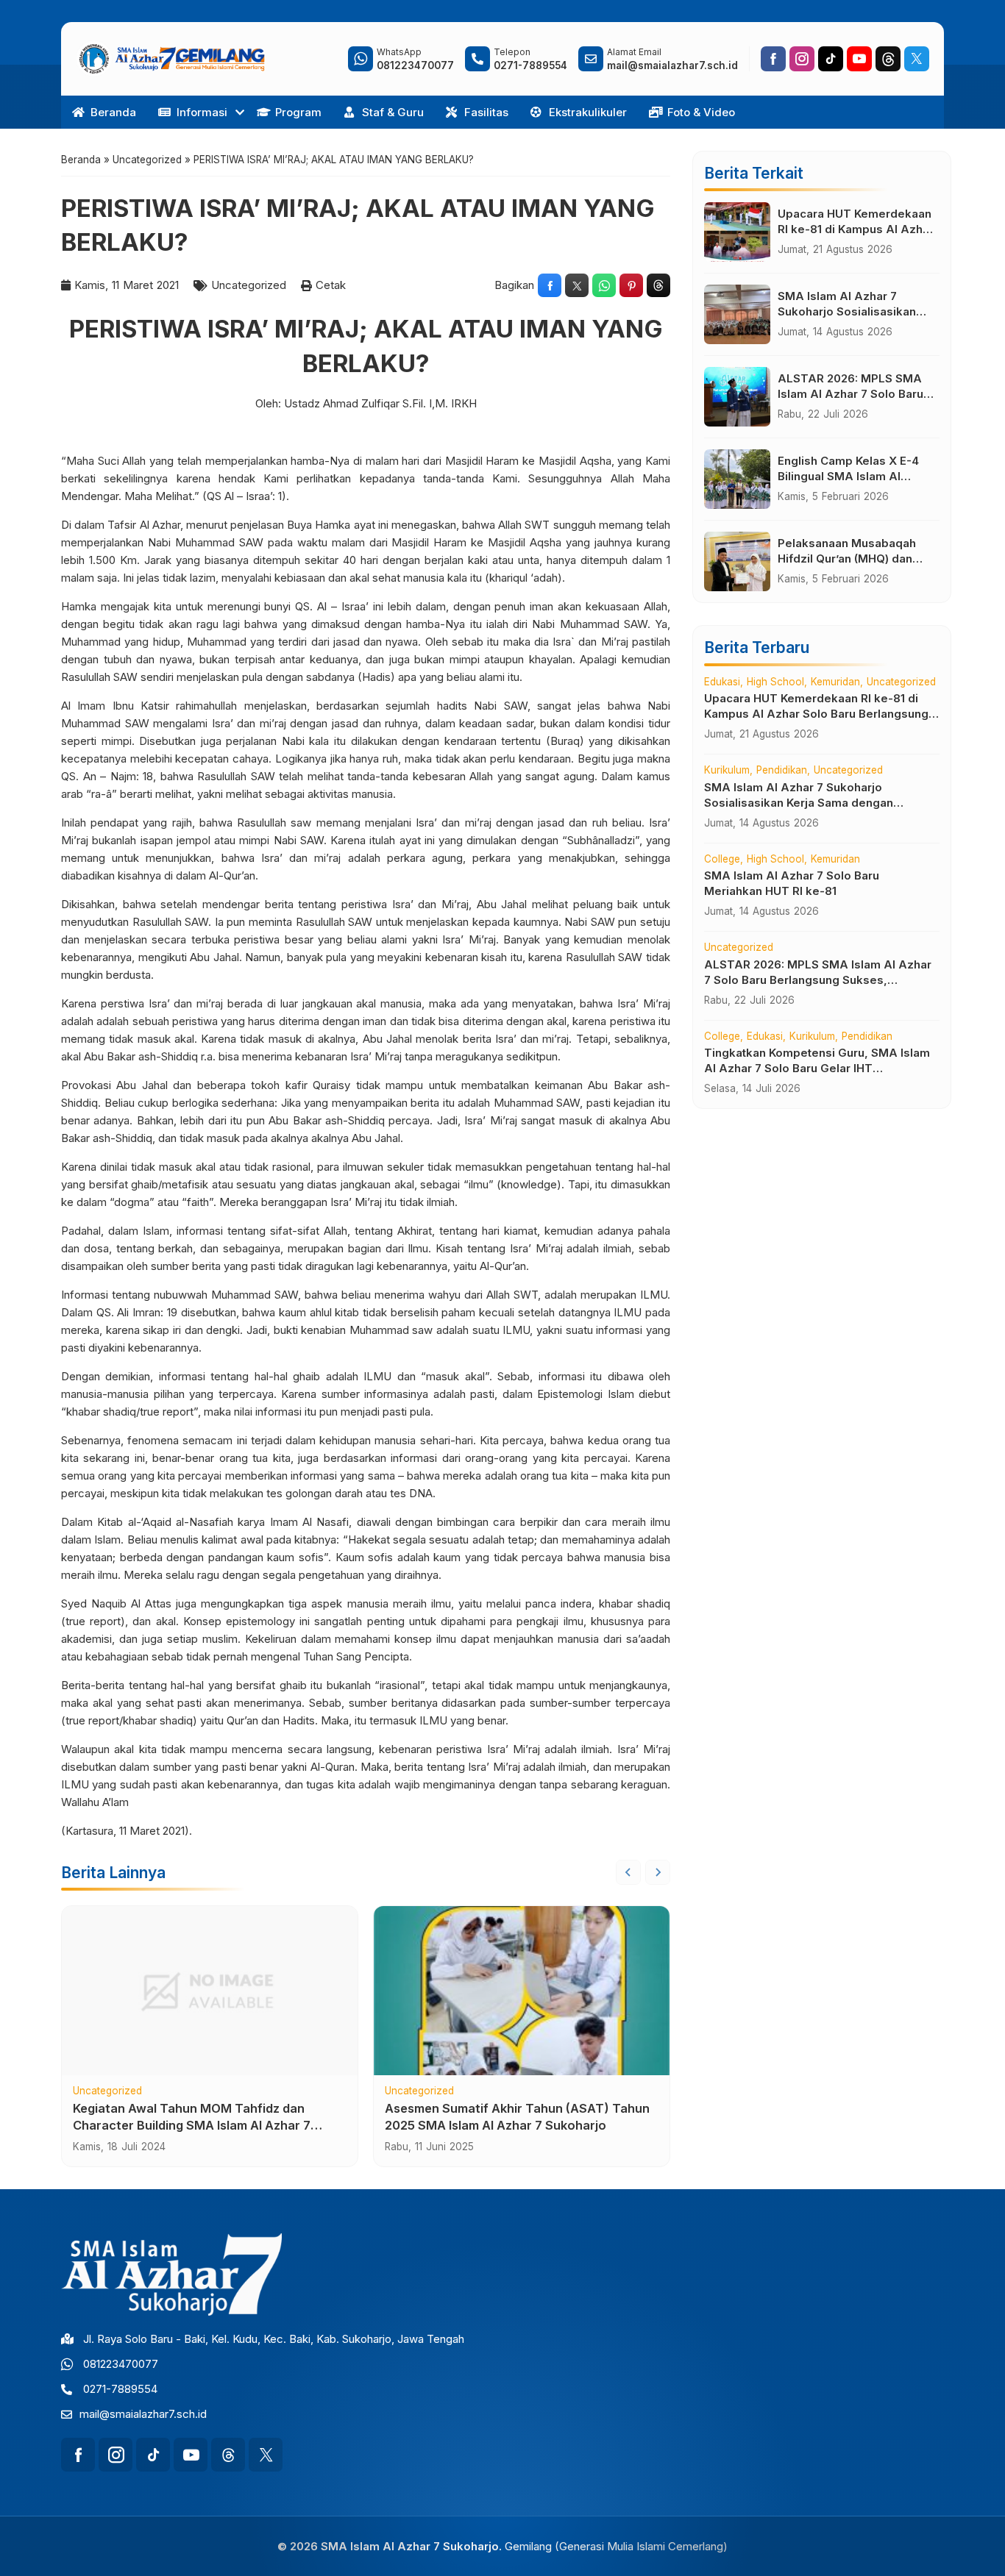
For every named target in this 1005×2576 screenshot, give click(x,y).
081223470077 (121, 2364)
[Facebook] (773, 59)
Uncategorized (249, 285)
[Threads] (888, 59)
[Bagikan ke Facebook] (550, 285)
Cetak (331, 285)
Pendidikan (782, 771)
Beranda (113, 112)
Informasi (202, 112)
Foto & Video (701, 112)
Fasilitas (486, 112)
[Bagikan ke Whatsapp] (604, 285)
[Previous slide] (628, 1872)
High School (775, 682)
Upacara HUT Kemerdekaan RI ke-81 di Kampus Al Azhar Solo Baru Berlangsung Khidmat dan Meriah (816, 714)
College (722, 860)
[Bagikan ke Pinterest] (631, 285)
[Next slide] (658, 1872)
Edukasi (722, 682)
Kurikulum (727, 771)
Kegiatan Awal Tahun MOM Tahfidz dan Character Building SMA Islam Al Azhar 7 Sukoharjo (192, 2125)
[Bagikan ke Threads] (658, 285)
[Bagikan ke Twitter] (577, 285)
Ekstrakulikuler (588, 112)
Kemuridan (835, 682)
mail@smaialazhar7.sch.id (143, 2414)
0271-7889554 (120, 2389)
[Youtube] (859, 59)
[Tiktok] (831, 59)
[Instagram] (802, 59)
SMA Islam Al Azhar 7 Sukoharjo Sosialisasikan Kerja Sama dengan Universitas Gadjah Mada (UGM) (799, 803)
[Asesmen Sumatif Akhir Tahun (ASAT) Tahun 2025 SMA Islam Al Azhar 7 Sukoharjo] (522, 1991)
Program (298, 112)
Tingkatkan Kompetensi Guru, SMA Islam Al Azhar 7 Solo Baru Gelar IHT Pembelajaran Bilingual (817, 1068)
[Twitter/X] (917, 59)
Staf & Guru (393, 112)
